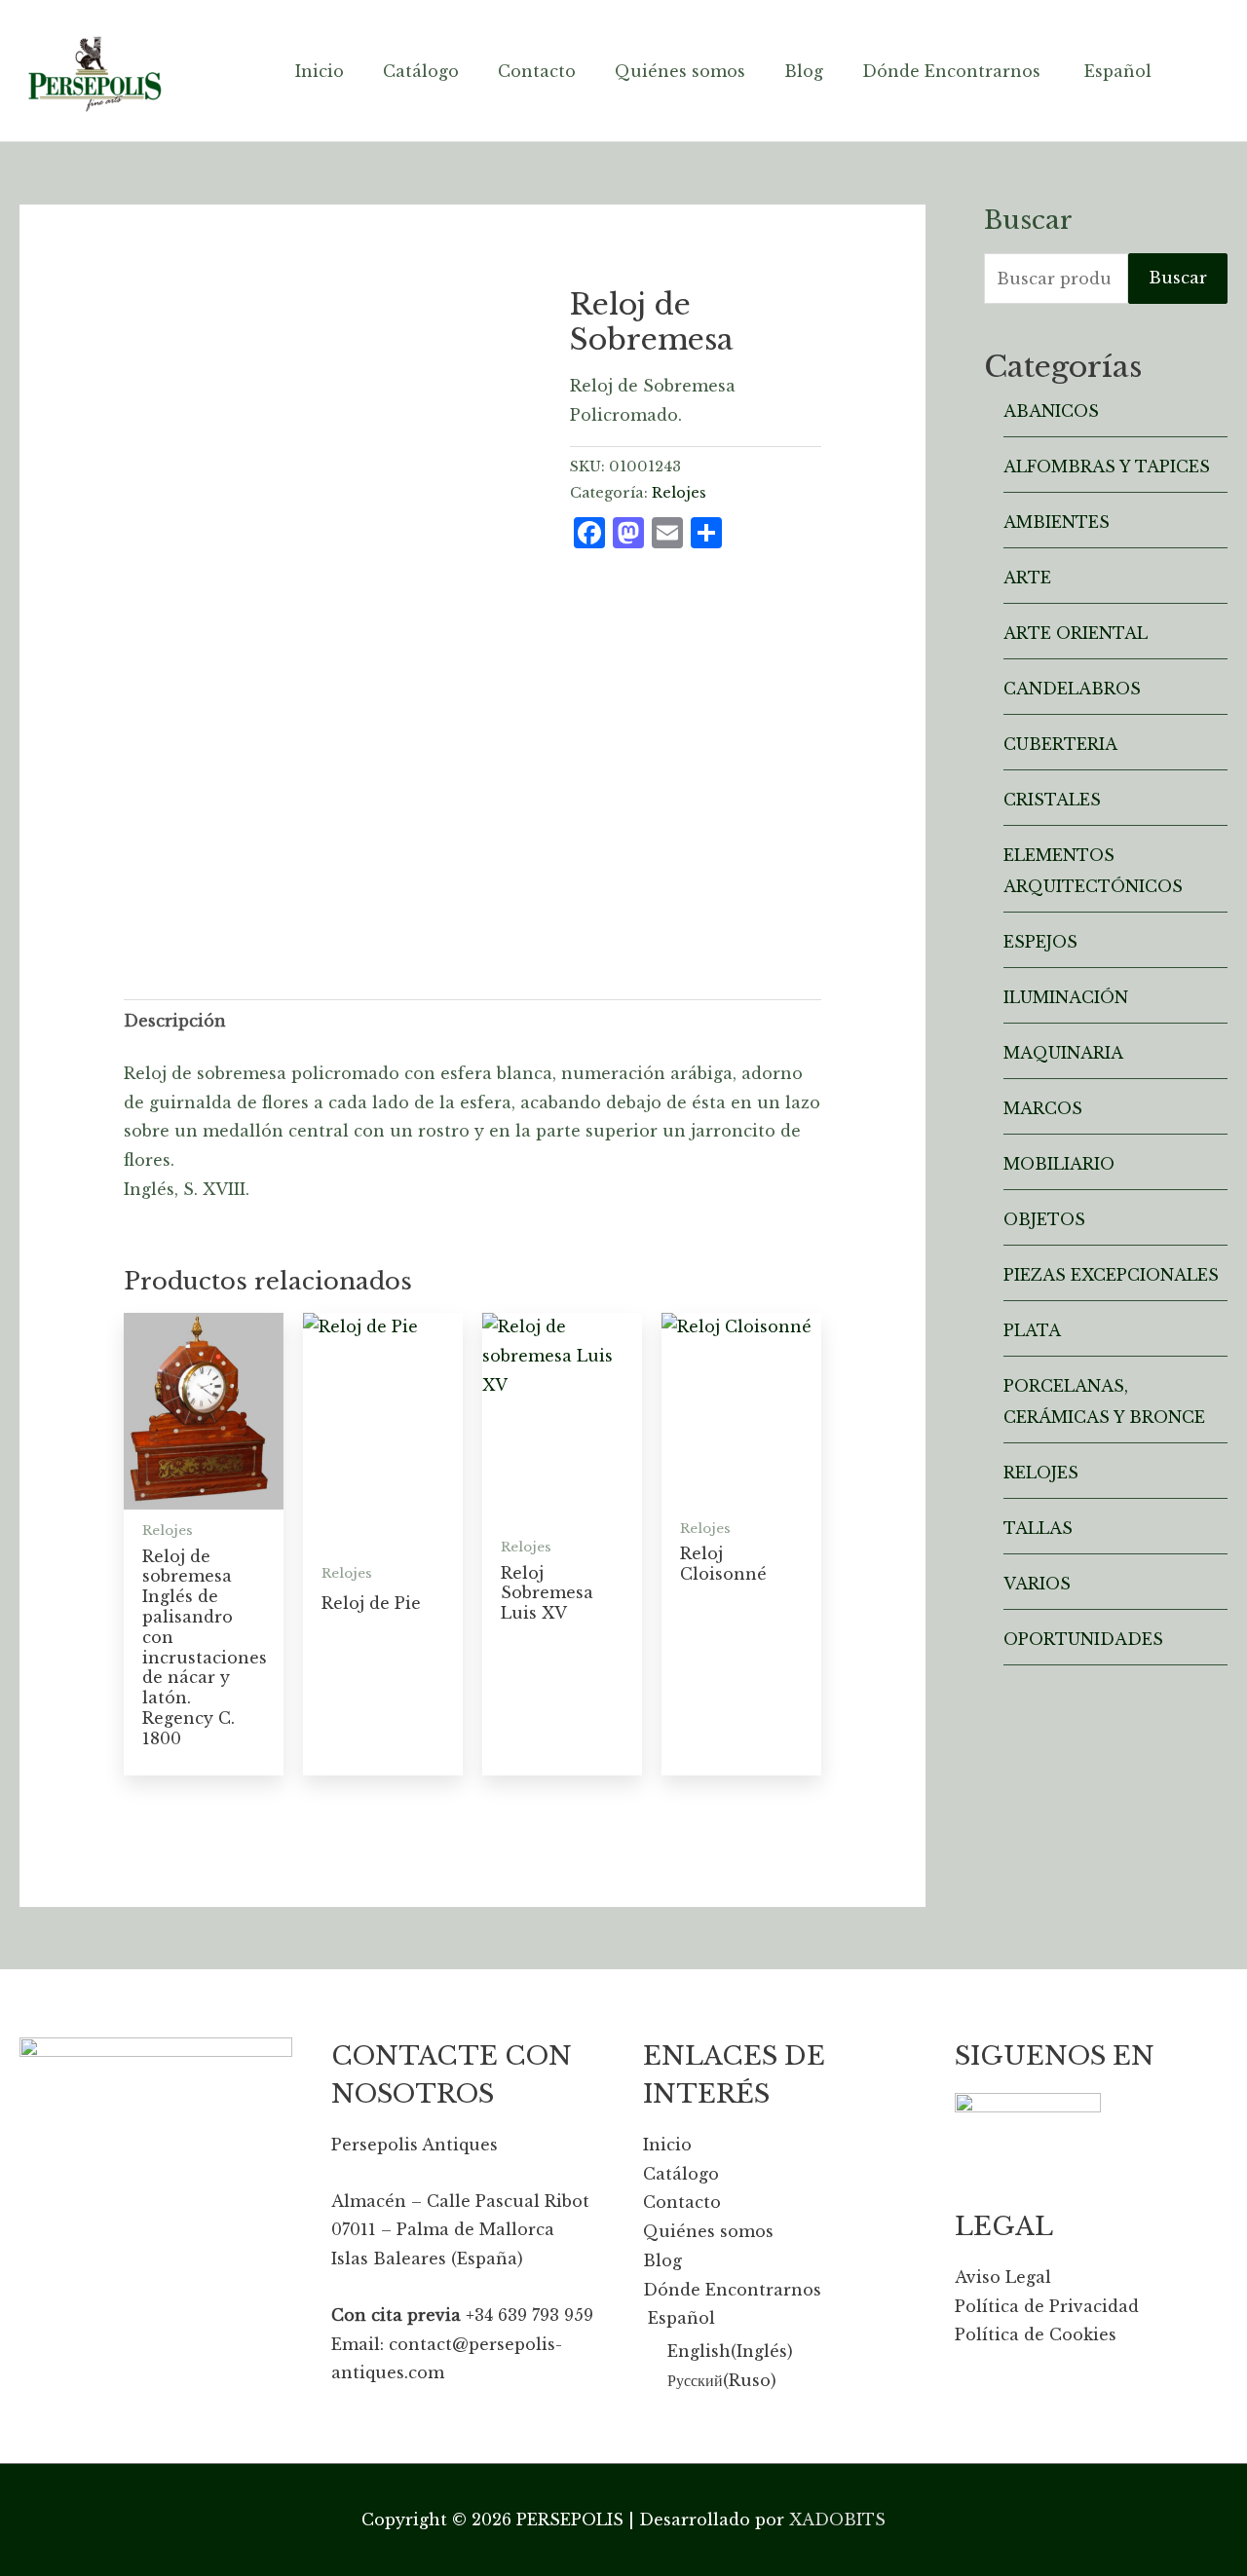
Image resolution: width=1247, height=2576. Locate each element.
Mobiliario (1059, 1164)
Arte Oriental (1076, 633)
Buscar (1178, 278)
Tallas (1038, 1528)
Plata (1032, 1330)
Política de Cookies (1036, 2334)
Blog (662, 2260)
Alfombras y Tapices (1107, 467)
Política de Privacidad (1047, 2306)
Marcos (1043, 1108)
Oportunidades (1083, 1639)
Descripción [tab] (175, 1021)
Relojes (679, 493)
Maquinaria (1063, 1053)
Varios (1037, 1584)
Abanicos (1051, 411)
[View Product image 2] (279, 852)
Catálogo (681, 2174)
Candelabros (1072, 689)
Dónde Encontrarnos (732, 2290)
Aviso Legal (1003, 2277)
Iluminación (1066, 997)
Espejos (1040, 942)
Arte (1027, 578)
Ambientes (1057, 522)
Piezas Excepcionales (1111, 1275)
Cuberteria (1060, 744)
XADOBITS (837, 2520)
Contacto (682, 2202)
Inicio (667, 2145)
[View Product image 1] (170, 798)
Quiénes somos (708, 2231)
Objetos (1044, 1219)
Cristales (1052, 800)
